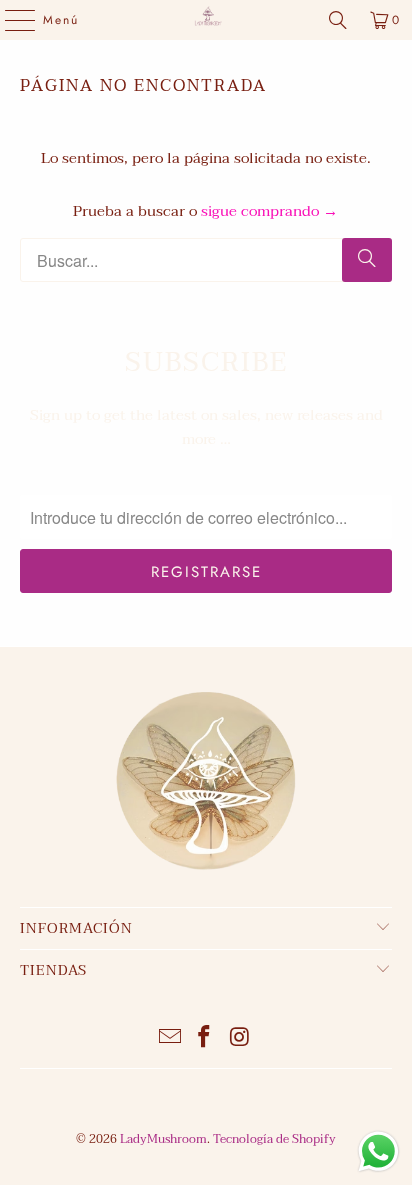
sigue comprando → (269, 211)
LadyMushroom (163, 1139)
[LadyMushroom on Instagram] (240, 1039)
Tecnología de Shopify (274, 1139)
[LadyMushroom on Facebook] (205, 1039)
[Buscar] (338, 20)
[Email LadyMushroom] (170, 1039)
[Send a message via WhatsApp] (378, 1151)
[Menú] (10, 20)
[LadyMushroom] (206, 20)
